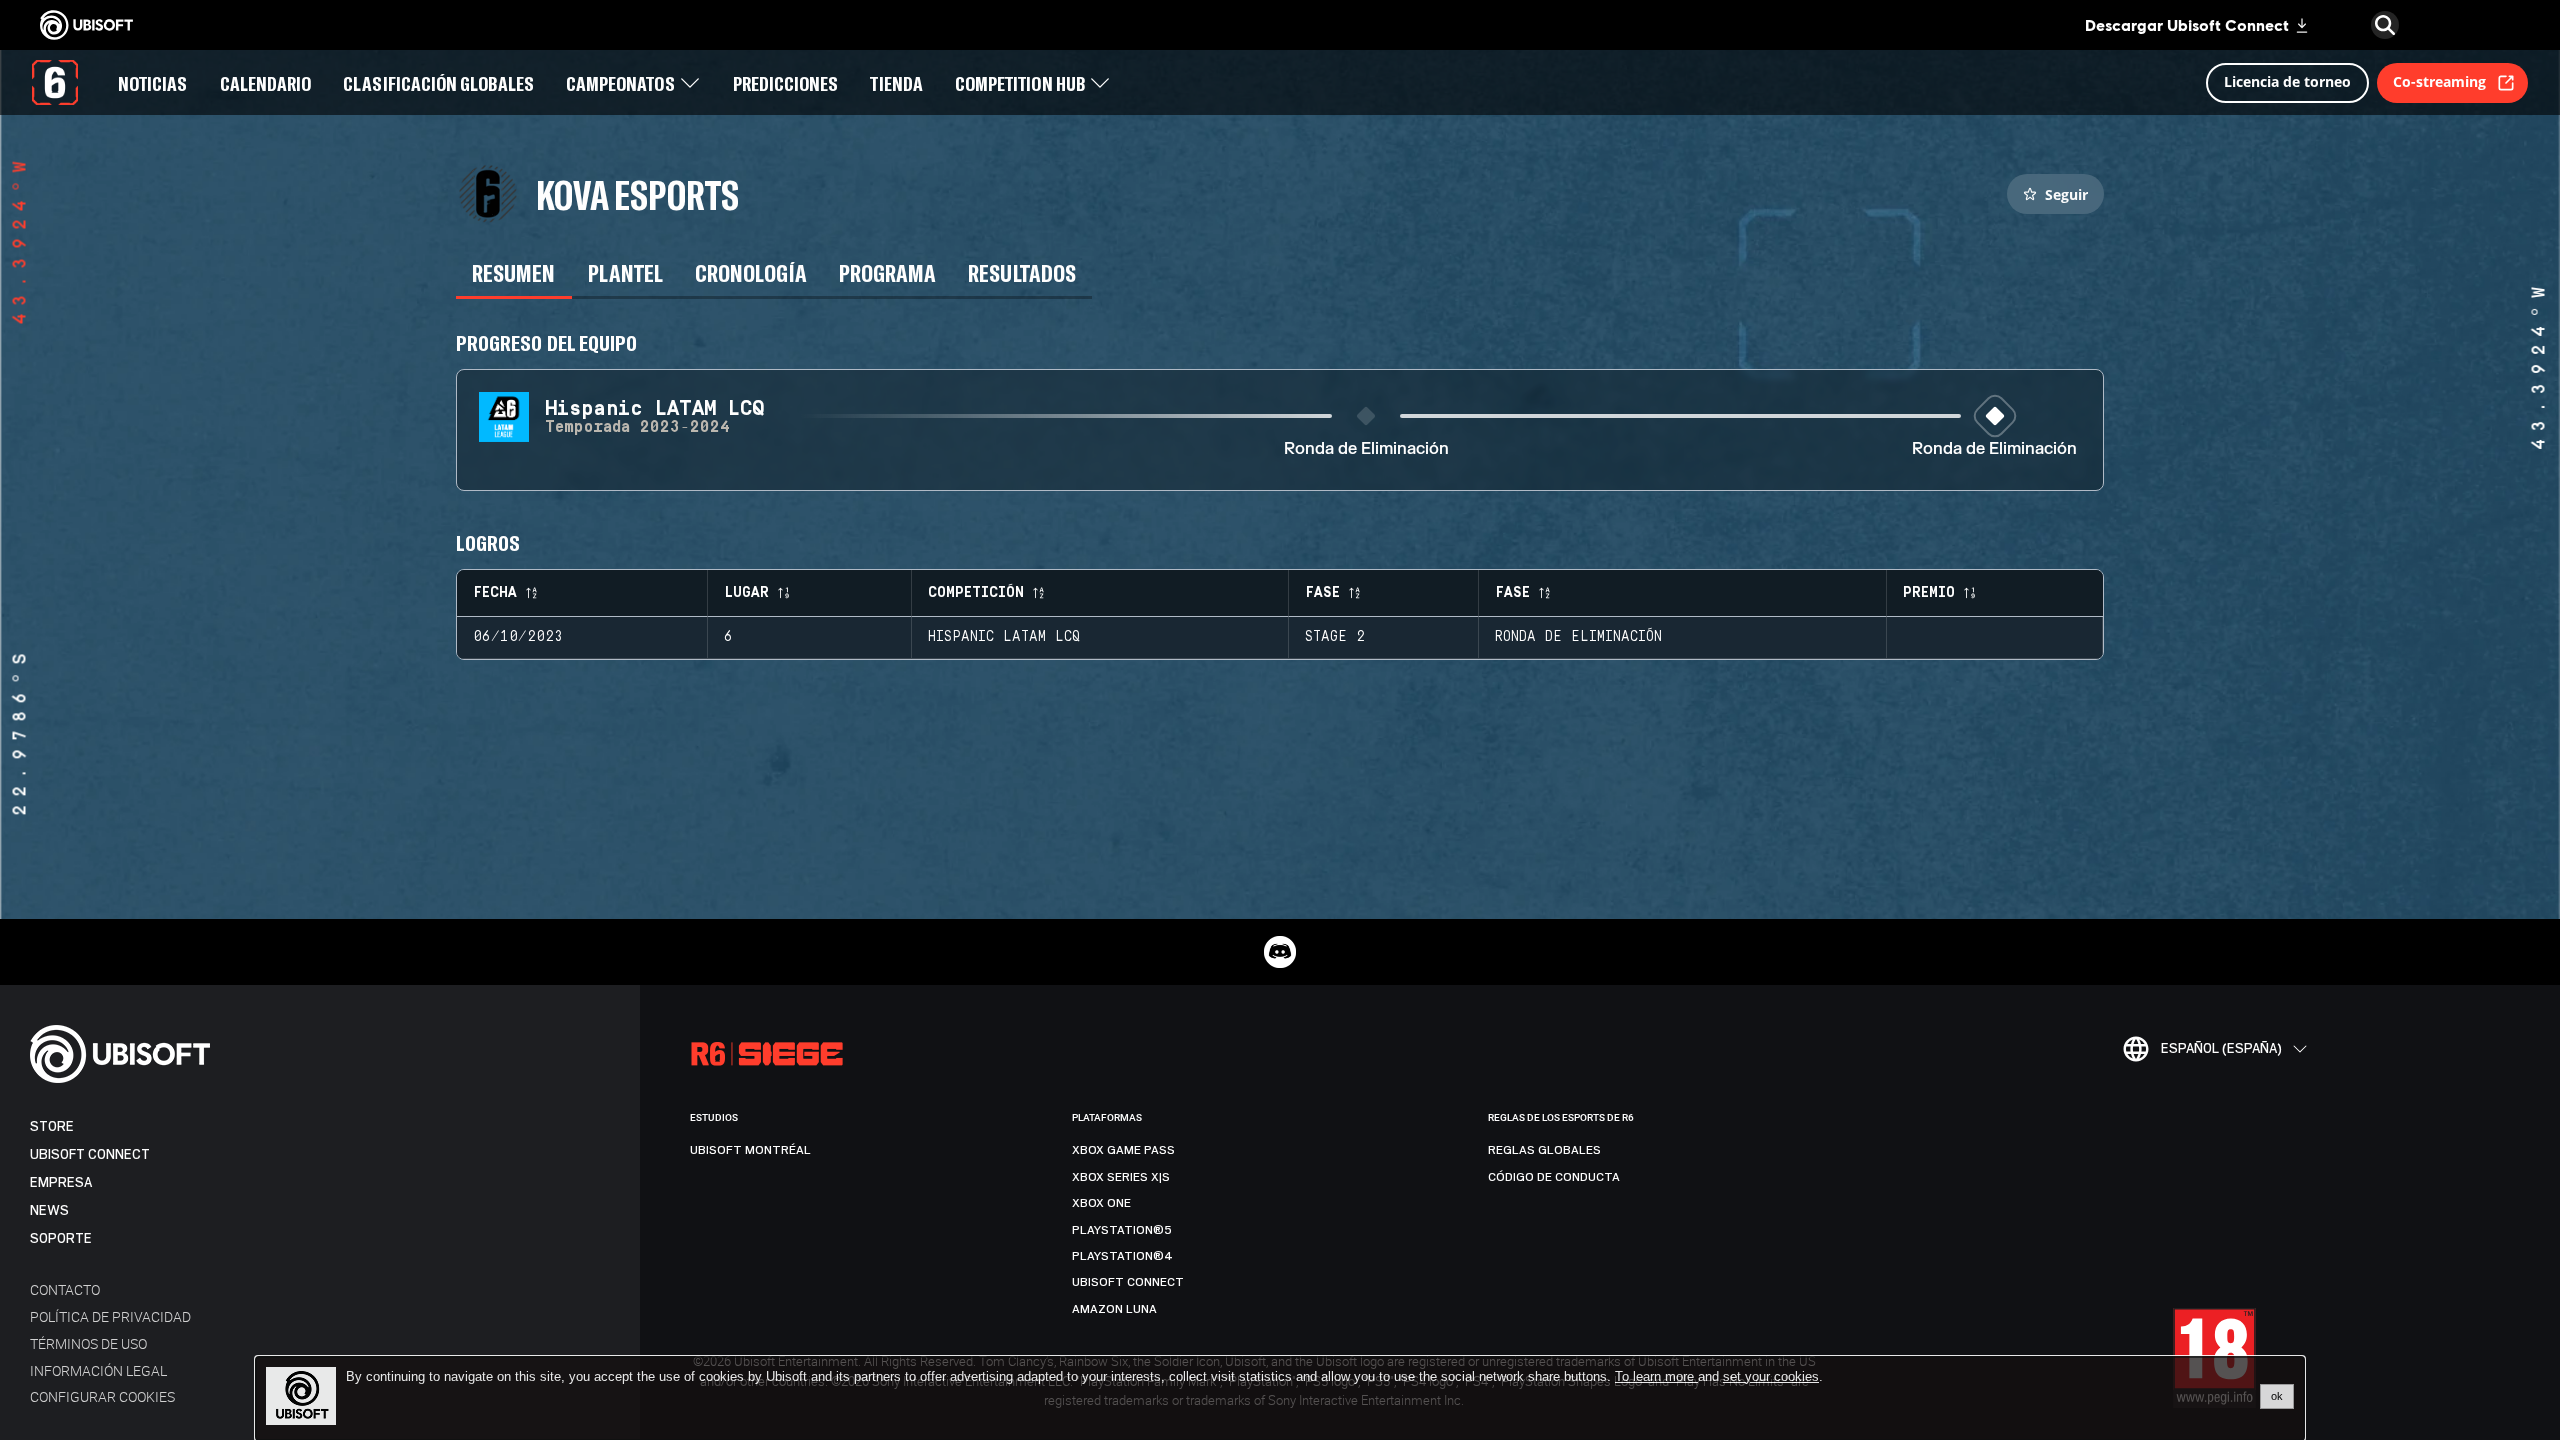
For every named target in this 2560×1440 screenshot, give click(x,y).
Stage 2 (1335, 637)
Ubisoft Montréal (750, 1150)
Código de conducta (1554, 1177)
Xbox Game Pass (1123, 1150)
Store (52, 1126)
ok (2277, 1396)
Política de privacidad (110, 1316)
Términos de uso (88, 1343)
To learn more (1656, 1376)
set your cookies (1771, 1377)
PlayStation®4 (1122, 1256)
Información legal (98, 1370)
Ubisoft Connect (90, 1154)
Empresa (61, 1182)
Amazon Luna (1114, 1309)
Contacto (65, 1289)
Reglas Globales (1544, 1150)
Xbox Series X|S (1121, 1177)
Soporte (61, 1238)
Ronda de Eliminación (1366, 449)
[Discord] (1280, 952)
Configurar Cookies (102, 1396)
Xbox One (1101, 1203)
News (49, 1210)
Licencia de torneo (2287, 81)
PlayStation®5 (1122, 1230)
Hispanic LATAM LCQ (1004, 637)
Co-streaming (2439, 81)
